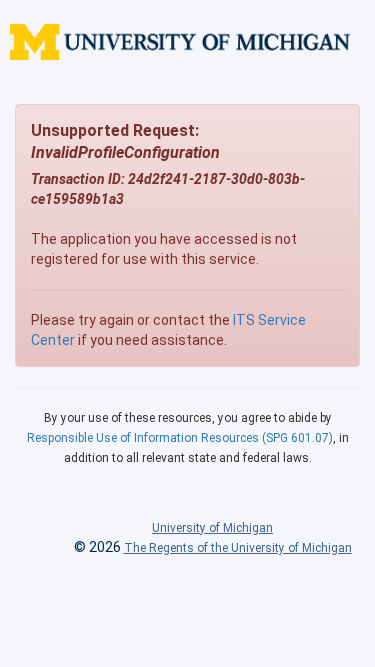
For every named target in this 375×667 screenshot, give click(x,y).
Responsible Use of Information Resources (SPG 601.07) (180, 438)
